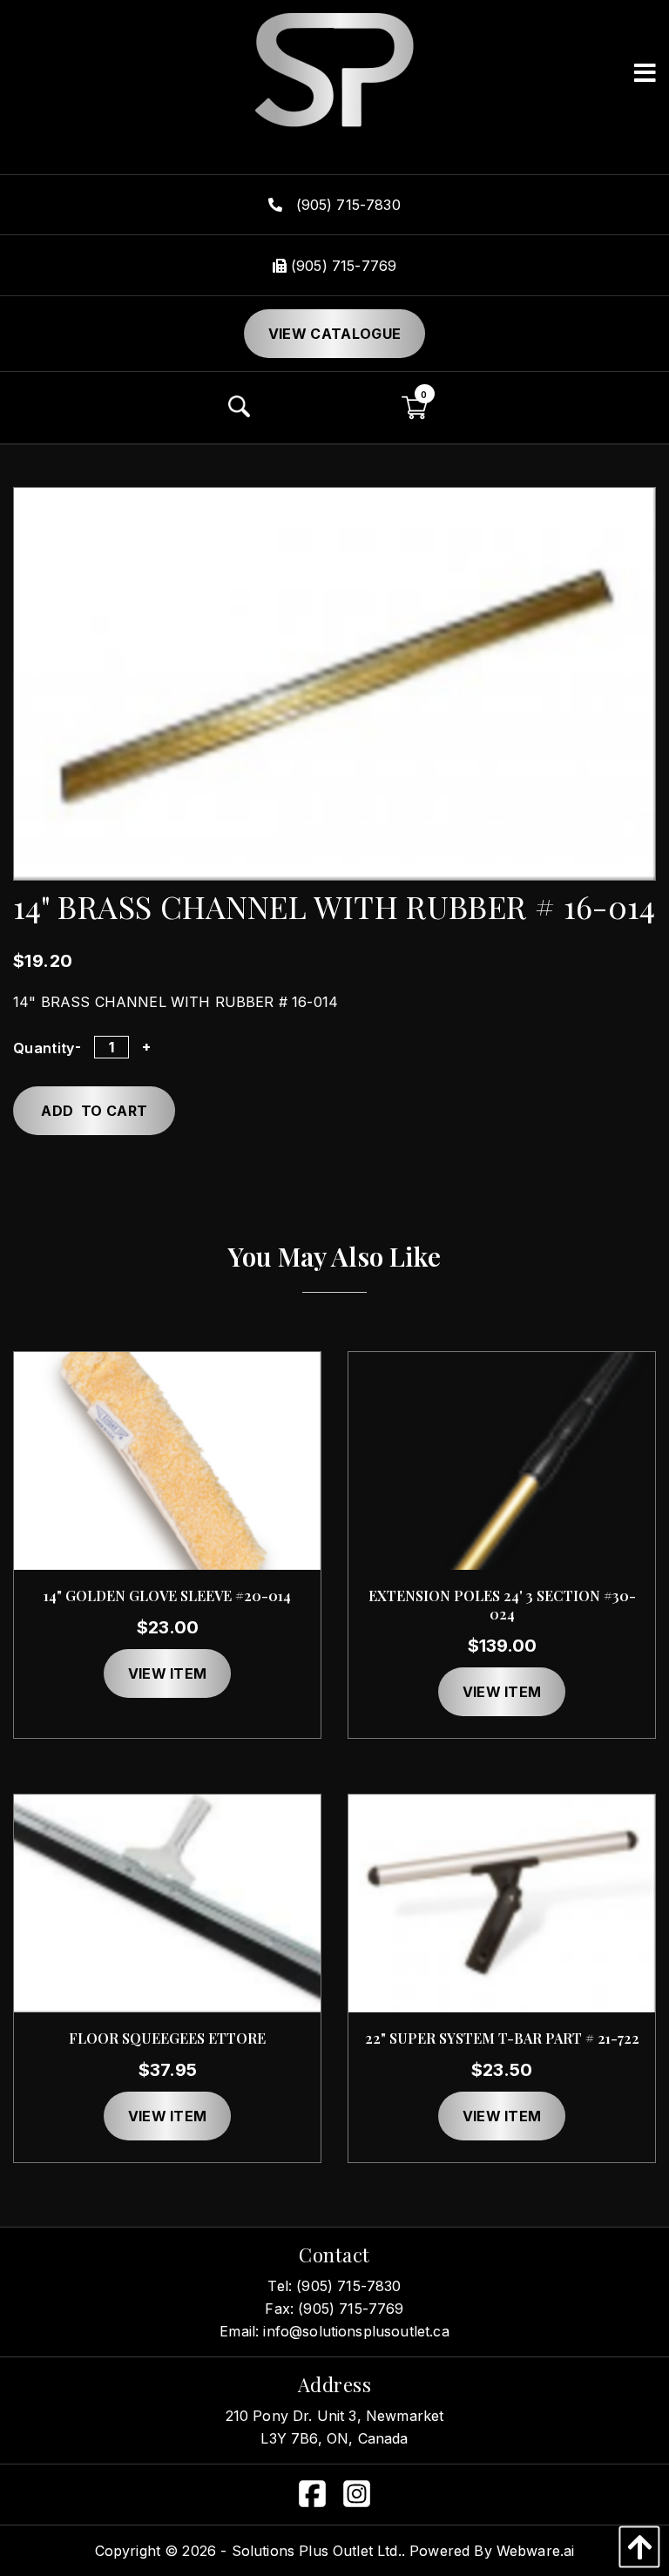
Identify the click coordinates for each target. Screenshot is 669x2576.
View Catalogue (334, 334)
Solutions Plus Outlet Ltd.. (318, 2551)
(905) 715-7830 (345, 205)
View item (168, 1673)
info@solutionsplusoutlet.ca (356, 2331)
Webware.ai (536, 2551)
